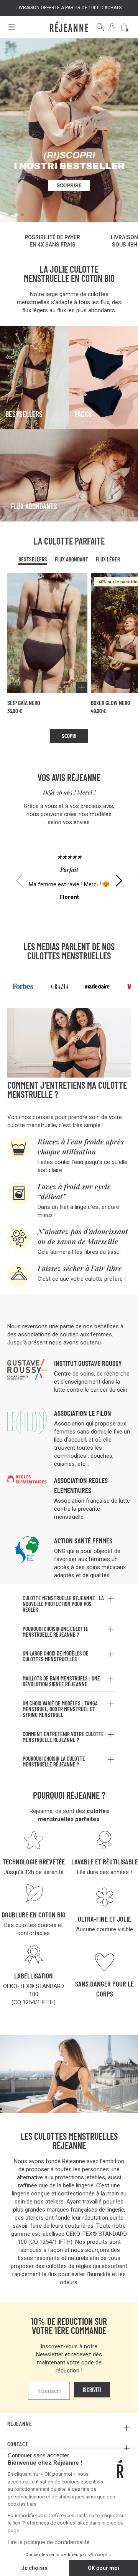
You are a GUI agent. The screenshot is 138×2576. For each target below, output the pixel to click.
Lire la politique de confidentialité (49, 2542)
